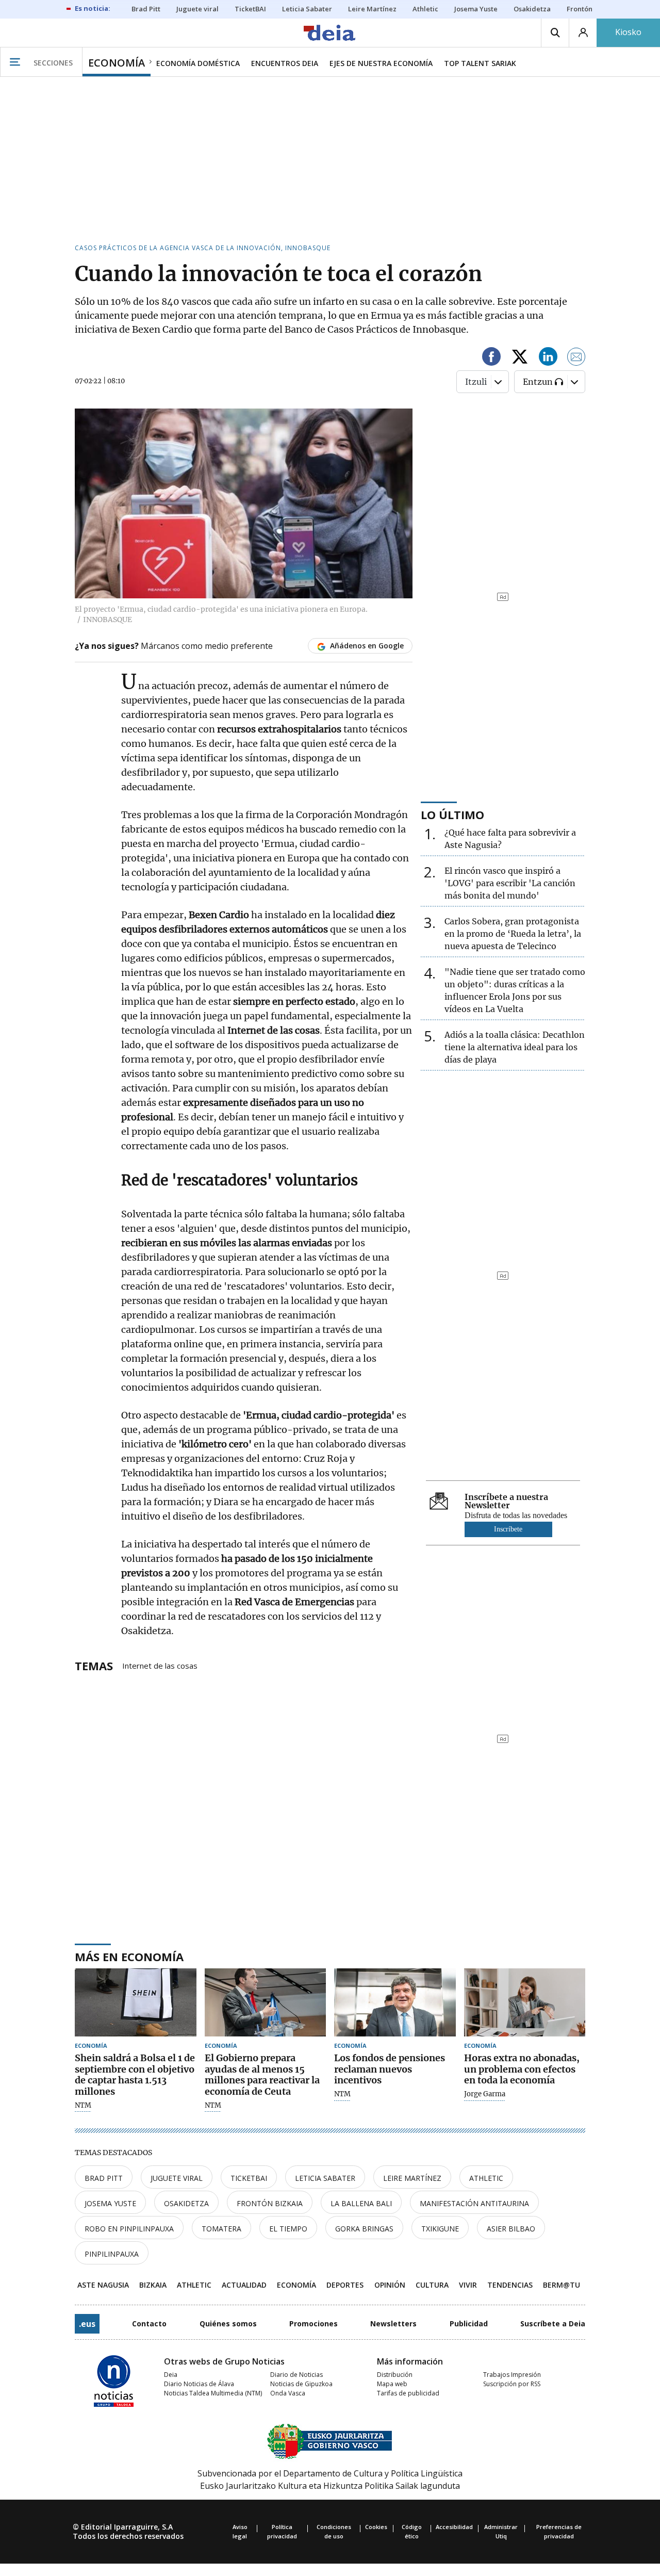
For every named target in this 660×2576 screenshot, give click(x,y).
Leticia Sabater (325, 2178)
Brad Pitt (104, 2178)
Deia (171, 2375)
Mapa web (392, 2384)
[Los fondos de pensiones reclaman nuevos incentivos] (395, 2003)
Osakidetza (186, 2203)
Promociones (313, 2324)
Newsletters (393, 2324)
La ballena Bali (361, 2203)
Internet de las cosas (160, 1665)
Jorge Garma (485, 2094)
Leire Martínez (412, 2178)
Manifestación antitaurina (474, 2203)
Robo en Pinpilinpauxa (129, 2229)
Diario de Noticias (296, 2375)
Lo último (452, 814)
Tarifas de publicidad (408, 2393)
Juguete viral (177, 2178)
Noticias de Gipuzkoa (301, 2384)
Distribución (395, 2375)
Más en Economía (129, 1957)
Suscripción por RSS (512, 2384)
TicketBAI (249, 2178)
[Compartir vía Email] (576, 358)
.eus (87, 2324)
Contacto (149, 2324)
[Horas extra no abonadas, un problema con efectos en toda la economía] (525, 2003)
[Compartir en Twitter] (520, 358)
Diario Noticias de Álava (199, 2384)
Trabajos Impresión (512, 2375)
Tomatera (221, 2229)
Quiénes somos (228, 2324)
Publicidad (469, 2324)
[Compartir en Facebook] (491, 358)
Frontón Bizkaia (270, 2203)
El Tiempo (288, 2229)
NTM (83, 2106)
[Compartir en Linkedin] (548, 358)
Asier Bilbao (511, 2229)
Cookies (376, 2527)
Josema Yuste (110, 2203)
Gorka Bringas (364, 2229)
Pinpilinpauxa (112, 2254)
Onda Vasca (288, 2393)
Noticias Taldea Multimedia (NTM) (213, 2393)
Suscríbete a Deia (553, 2324)
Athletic (486, 2178)
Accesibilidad (454, 2527)
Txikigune (440, 2229)
